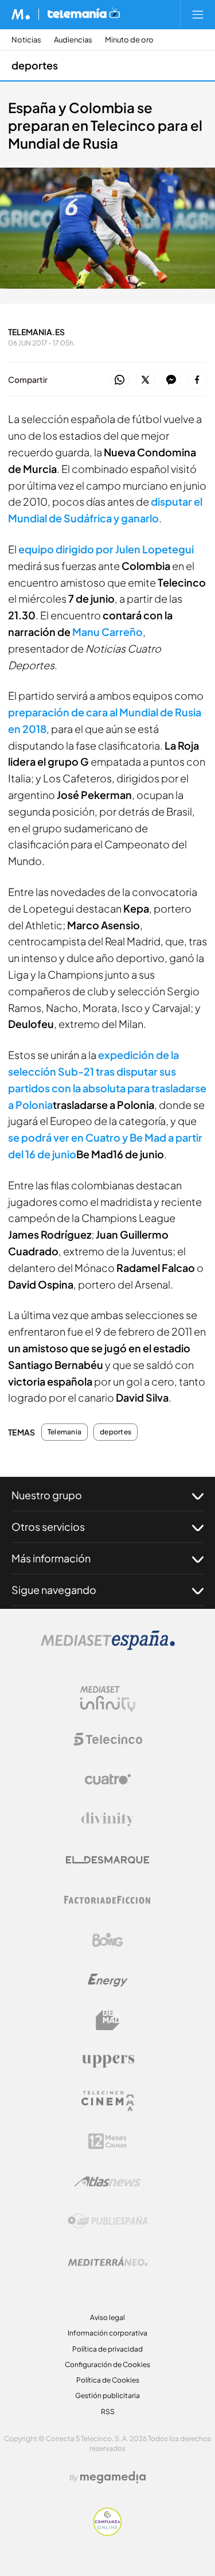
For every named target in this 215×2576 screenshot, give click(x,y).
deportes (35, 65)
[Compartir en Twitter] (145, 380)
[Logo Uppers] (108, 2061)
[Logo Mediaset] (108, 1647)
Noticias (26, 40)
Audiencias (73, 40)
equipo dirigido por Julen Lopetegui (106, 549)
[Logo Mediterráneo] (108, 2261)
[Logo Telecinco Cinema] (108, 2101)
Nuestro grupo (47, 1495)
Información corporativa (107, 2333)
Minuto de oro (129, 40)
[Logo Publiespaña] (108, 2221)
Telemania (64, 1432)
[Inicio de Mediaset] (21, 14)
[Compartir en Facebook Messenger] (171, 380)
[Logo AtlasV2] (107, 2181)
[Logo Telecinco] (108, 1739)
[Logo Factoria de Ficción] (108, 1900)
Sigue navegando (54, 1590)
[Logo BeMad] (108, 2020)
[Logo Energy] (108, 1980)
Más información (51, 1558)
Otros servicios (48, 1526)
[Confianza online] (107, 2533)
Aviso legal (107, 2317)
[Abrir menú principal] (198, 14)
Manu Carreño (107, 632)
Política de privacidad (107, 2349)
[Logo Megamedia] (113, 2477)
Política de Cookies (108, 2380)
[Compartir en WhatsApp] (120, 380)
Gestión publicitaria (107, 2395)
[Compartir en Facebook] (197, 380)
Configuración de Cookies (107, 2364)
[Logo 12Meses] (107, 2141)
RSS (108, 2412)
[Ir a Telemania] (84, 14)
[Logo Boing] (108, 1940)
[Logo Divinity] (108, 1820)
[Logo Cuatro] (108, 1779)
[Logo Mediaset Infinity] (108, 1699)
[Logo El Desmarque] (107, 1860)
